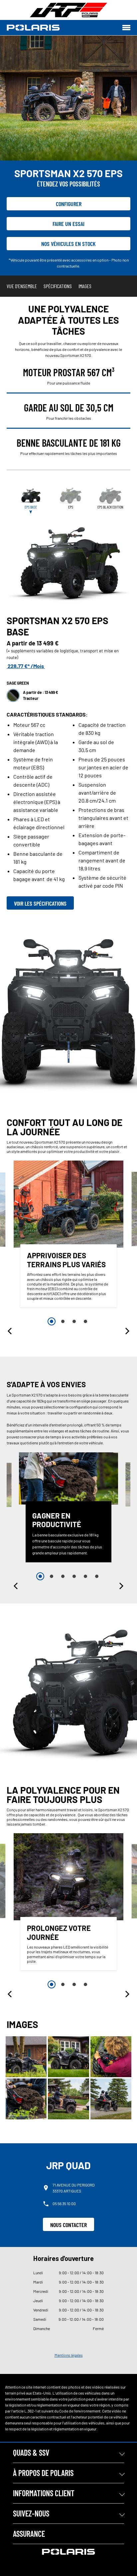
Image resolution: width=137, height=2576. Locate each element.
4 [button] (85, 1321)
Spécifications (58, 286)
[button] (10, 1331)
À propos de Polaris (43, 2473)
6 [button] (97, 1576)
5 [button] (85, 1576)
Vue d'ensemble (22, 286)
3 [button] (74, 1321)
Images (85, 286)
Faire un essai (68, 224)
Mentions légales (69, 2355)
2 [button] (63, 1321)
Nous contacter (68, 2225)
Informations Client (44, 2493)
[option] (68, 1236)
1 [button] (52, 1321)
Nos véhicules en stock (68, 244)
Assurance (29, 2534)
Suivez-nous (31, 2513)
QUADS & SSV (31, 2453)
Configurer (69, 204)
